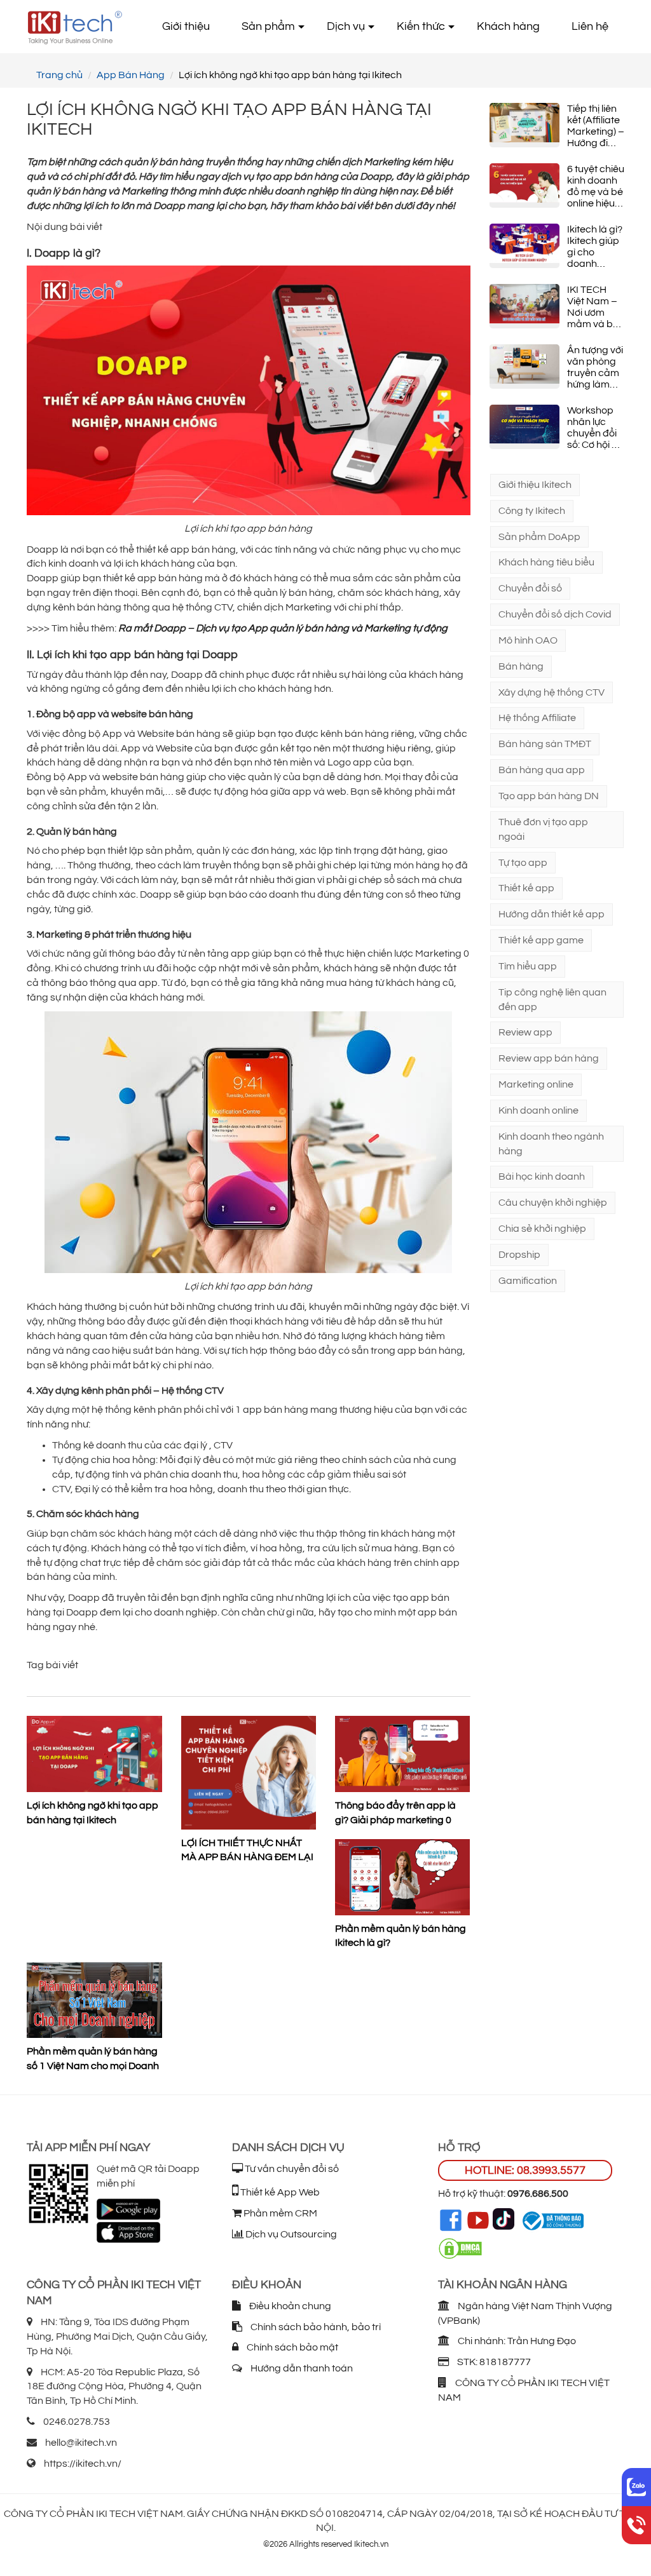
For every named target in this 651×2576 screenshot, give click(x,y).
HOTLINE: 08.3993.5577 (525, 2170)
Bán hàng (521, 666)
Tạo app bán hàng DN (549, 796)
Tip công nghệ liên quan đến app (552, 1000)
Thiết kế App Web (279, 2192)
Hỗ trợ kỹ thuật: (503, 2194)
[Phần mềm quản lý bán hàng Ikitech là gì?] (403, 1877)
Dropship (519, 1255)
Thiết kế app (526, 888)
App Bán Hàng (131, 75)
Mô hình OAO (528, 640)
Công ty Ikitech (532, 511)
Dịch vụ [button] (346, 26)
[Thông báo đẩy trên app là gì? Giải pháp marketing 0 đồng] (403, 1754)
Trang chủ (59, 75)
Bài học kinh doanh (542, 1177)
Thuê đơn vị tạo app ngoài (543, 829)
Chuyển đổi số (530, 588)
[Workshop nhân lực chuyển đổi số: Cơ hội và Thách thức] (524, 427)
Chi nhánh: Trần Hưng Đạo (516, 2341)
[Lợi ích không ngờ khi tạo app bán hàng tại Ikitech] (94, 1754)
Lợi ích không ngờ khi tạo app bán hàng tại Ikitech (93, 1813)
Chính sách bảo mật (291, 2347)
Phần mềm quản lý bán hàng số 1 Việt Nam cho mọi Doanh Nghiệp (93, 2059)
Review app (525, 1032)
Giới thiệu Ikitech (535, 485)
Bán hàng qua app (542, 770)
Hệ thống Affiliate (537, 718)
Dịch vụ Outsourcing (290, 2234)
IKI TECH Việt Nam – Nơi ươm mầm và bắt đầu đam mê (595, 307)
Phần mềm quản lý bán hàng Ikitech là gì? (401, 1936)
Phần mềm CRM (279, 2213)
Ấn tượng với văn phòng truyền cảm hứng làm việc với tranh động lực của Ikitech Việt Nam (595, 368)
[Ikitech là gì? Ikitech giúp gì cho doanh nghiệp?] (524, 246)
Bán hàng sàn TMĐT (545, 744)
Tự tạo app (523, 863)
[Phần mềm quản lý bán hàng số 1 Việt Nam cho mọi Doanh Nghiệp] (94, 2000)
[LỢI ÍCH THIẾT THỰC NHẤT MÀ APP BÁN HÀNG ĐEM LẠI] (249, 1772)
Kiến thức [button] (421, 26)
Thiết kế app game (541, 940)
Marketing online (536, 1084)
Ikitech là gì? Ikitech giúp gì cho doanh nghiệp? (595, 247)
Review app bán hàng (549, 1058)
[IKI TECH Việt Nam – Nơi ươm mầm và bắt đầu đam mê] (524, 306)
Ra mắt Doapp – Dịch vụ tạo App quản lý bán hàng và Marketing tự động (283, 628)
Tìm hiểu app (528, 966)
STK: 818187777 (493, 2362)
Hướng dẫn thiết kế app (552, 914)
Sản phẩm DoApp (539, 537)
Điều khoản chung (289, 2306)
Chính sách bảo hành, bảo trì (315, 2327)
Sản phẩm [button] (268, 26)
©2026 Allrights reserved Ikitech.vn (326, 2544)
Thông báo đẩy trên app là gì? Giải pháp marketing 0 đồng (395, 1813)
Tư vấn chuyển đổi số (291, 2169)
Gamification (528, 1281)
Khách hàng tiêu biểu (546, 562)
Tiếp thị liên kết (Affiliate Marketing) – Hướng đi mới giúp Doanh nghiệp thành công (596, 126)
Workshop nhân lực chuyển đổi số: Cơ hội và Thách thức (595, 428)
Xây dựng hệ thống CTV (552, 692)
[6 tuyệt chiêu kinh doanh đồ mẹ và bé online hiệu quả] (524, 185)
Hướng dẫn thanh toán (301, 2368)
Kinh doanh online (538, 1110)
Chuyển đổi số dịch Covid (555, 614)
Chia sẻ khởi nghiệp (542, 1229)
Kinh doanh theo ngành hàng (551, 1144)
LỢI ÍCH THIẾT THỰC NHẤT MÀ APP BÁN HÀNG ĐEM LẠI (247, 1850)
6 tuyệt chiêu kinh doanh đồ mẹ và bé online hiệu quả (596, 186)
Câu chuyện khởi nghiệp (553, 1203)
